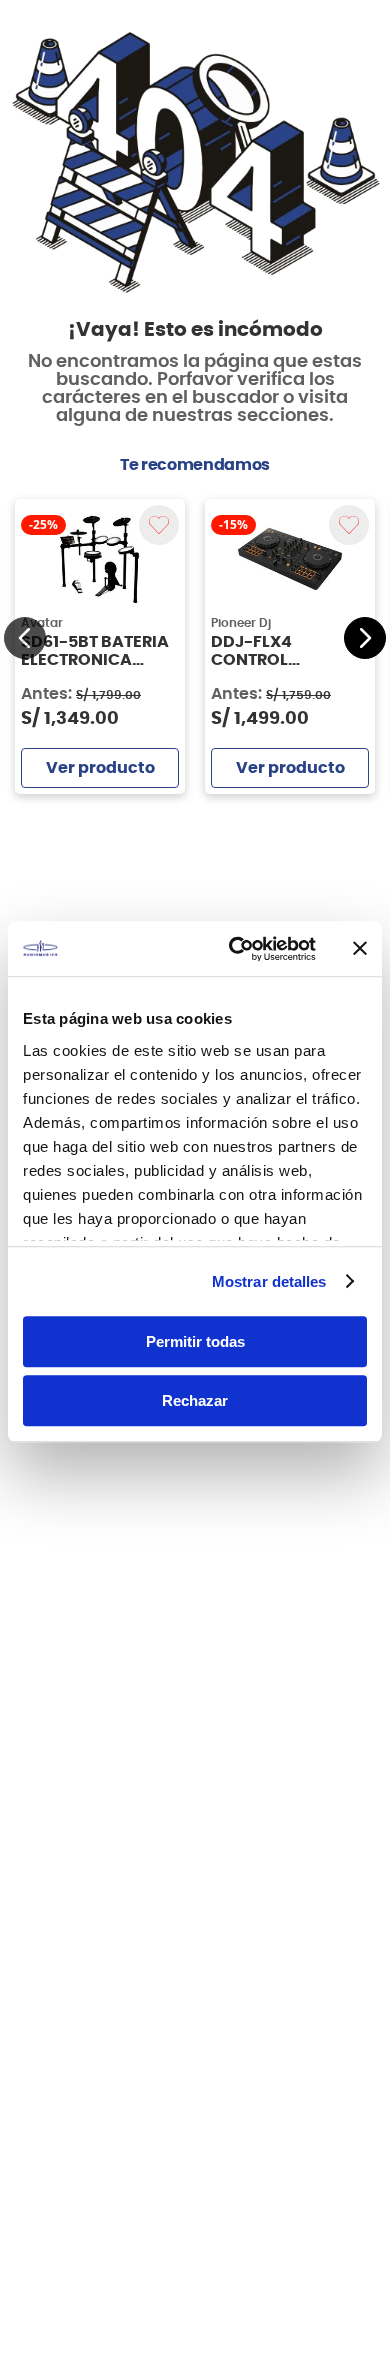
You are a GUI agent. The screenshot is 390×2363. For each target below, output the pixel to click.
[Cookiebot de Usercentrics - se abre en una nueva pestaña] (236, 949)
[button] (25, 638)
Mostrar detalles (269, 1281)
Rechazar (195, 1400)
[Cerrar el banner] (360, 949)
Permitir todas (195, 1341)
